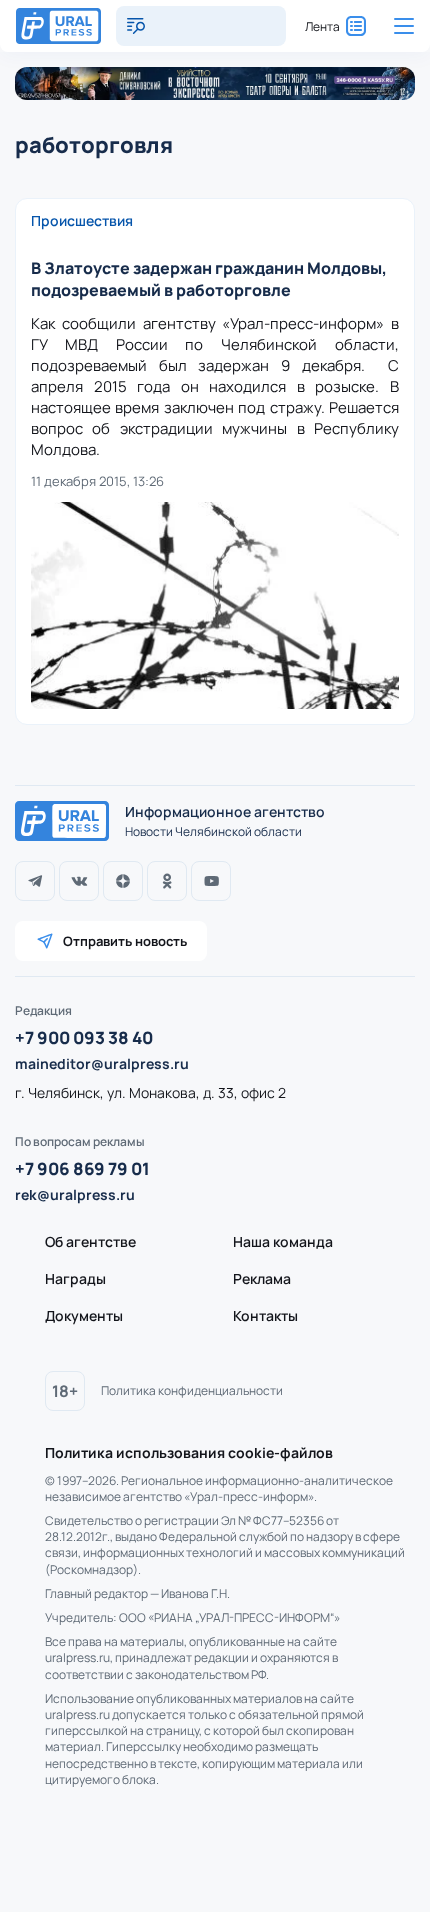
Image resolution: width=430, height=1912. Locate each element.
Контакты (265, 1315)
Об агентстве (90, 1241)
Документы (84, 1315)
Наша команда (283, 1241)
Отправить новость (125, 941)
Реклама (262, 1278)
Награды (75, 1278)
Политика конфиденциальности (192, 1390)
